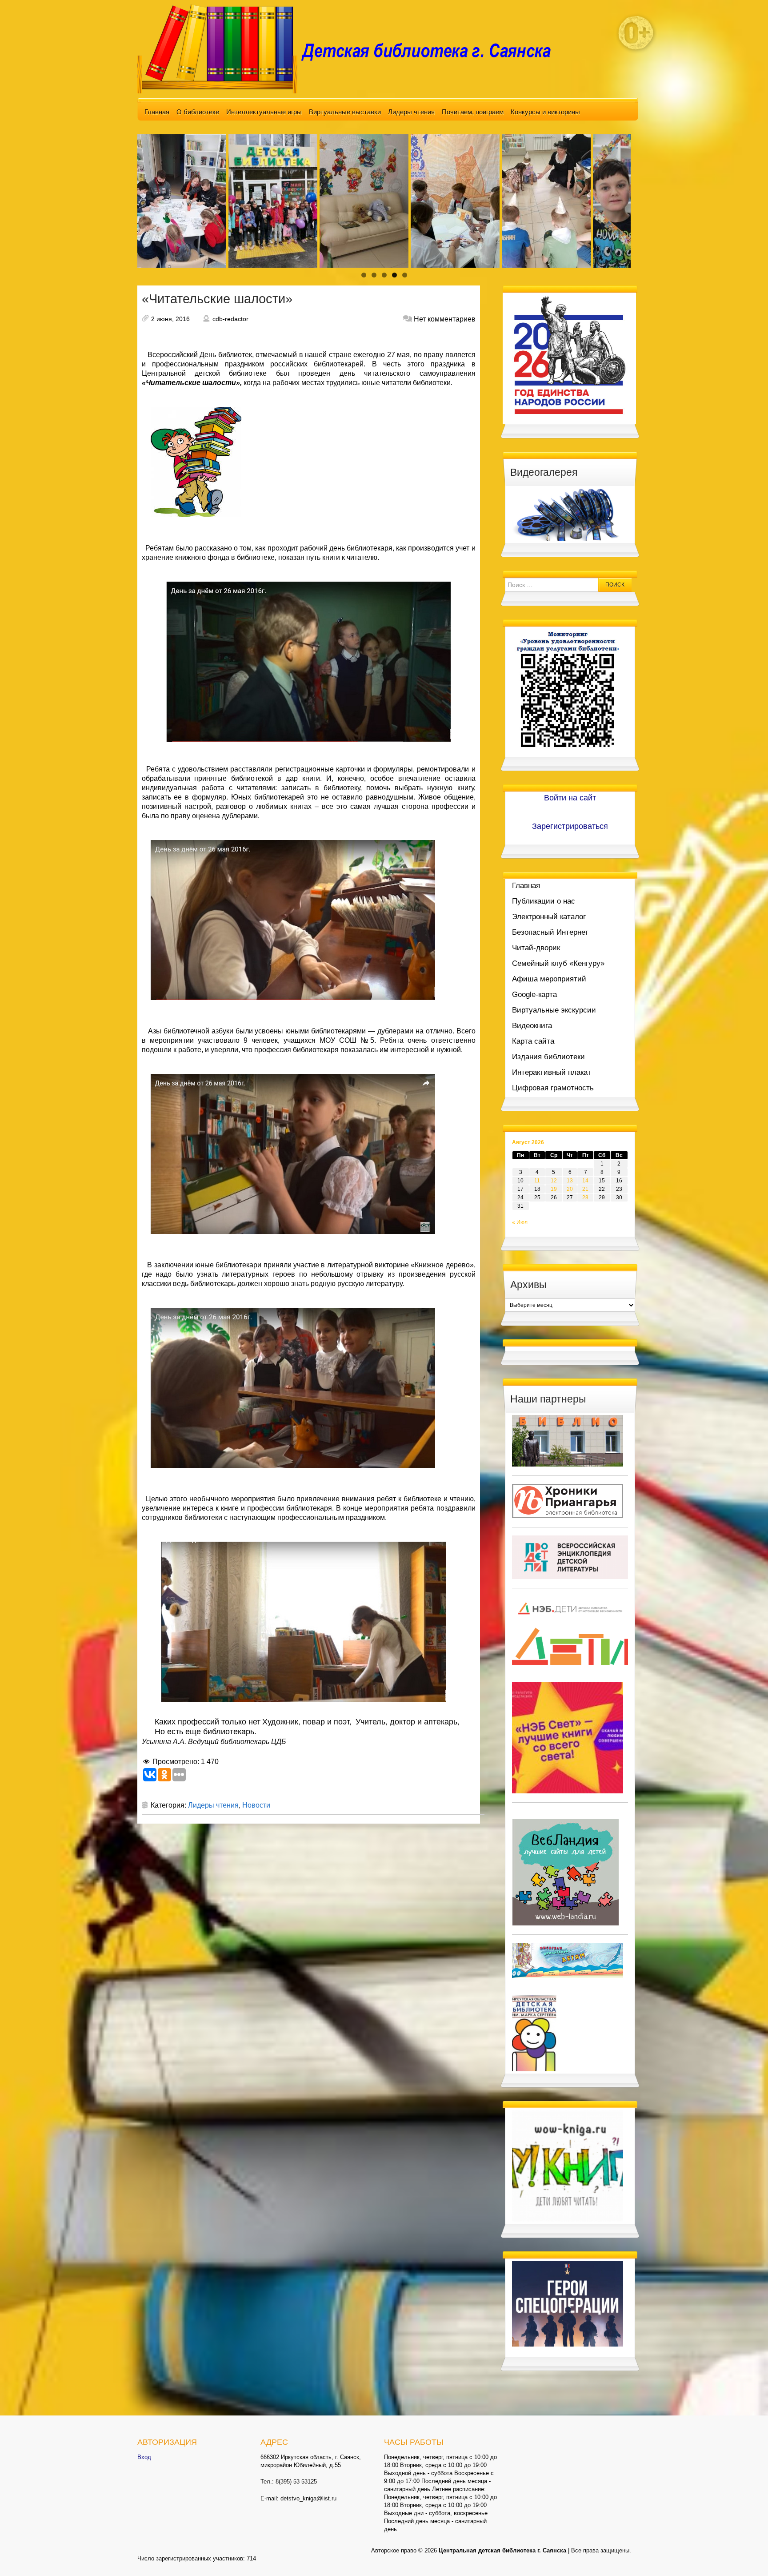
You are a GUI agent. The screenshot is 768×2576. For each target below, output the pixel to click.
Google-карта (534, 995)
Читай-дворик (536, 948)
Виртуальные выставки (345, 112)
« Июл (520, 1222)
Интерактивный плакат (552, 1072)
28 (585, 1198)
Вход (144, 2457)
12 (554, 1181)
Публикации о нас (544, 901)
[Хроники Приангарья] (568, 1500)
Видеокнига (532, 1026)
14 (585, 1181)
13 (570, 1181)
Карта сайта (533, 1041)
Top (747, 2555)
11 (537, 1181)
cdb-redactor (230, 319)
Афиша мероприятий (549, 979)
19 (554, 1189)
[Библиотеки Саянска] (568, 1440)
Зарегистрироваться (570, 826)
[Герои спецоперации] (568, 2303)
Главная (157, 112)
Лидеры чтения (411, 112)
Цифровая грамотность (553, 1088)
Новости (256, 1805)
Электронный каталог (549, 917)
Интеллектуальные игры (264, 112)
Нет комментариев (445, 319)
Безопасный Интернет (550, 932)
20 (570, 1189)
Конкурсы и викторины (545, 112)
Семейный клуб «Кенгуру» (558, 963)
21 (585, 1189)
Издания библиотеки (548, 1057)
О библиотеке (198, 112)
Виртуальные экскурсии (554, 1010)
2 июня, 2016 (170, 319)
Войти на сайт (570, 798)
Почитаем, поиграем (473, 112)
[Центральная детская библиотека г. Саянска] (351, 48)
